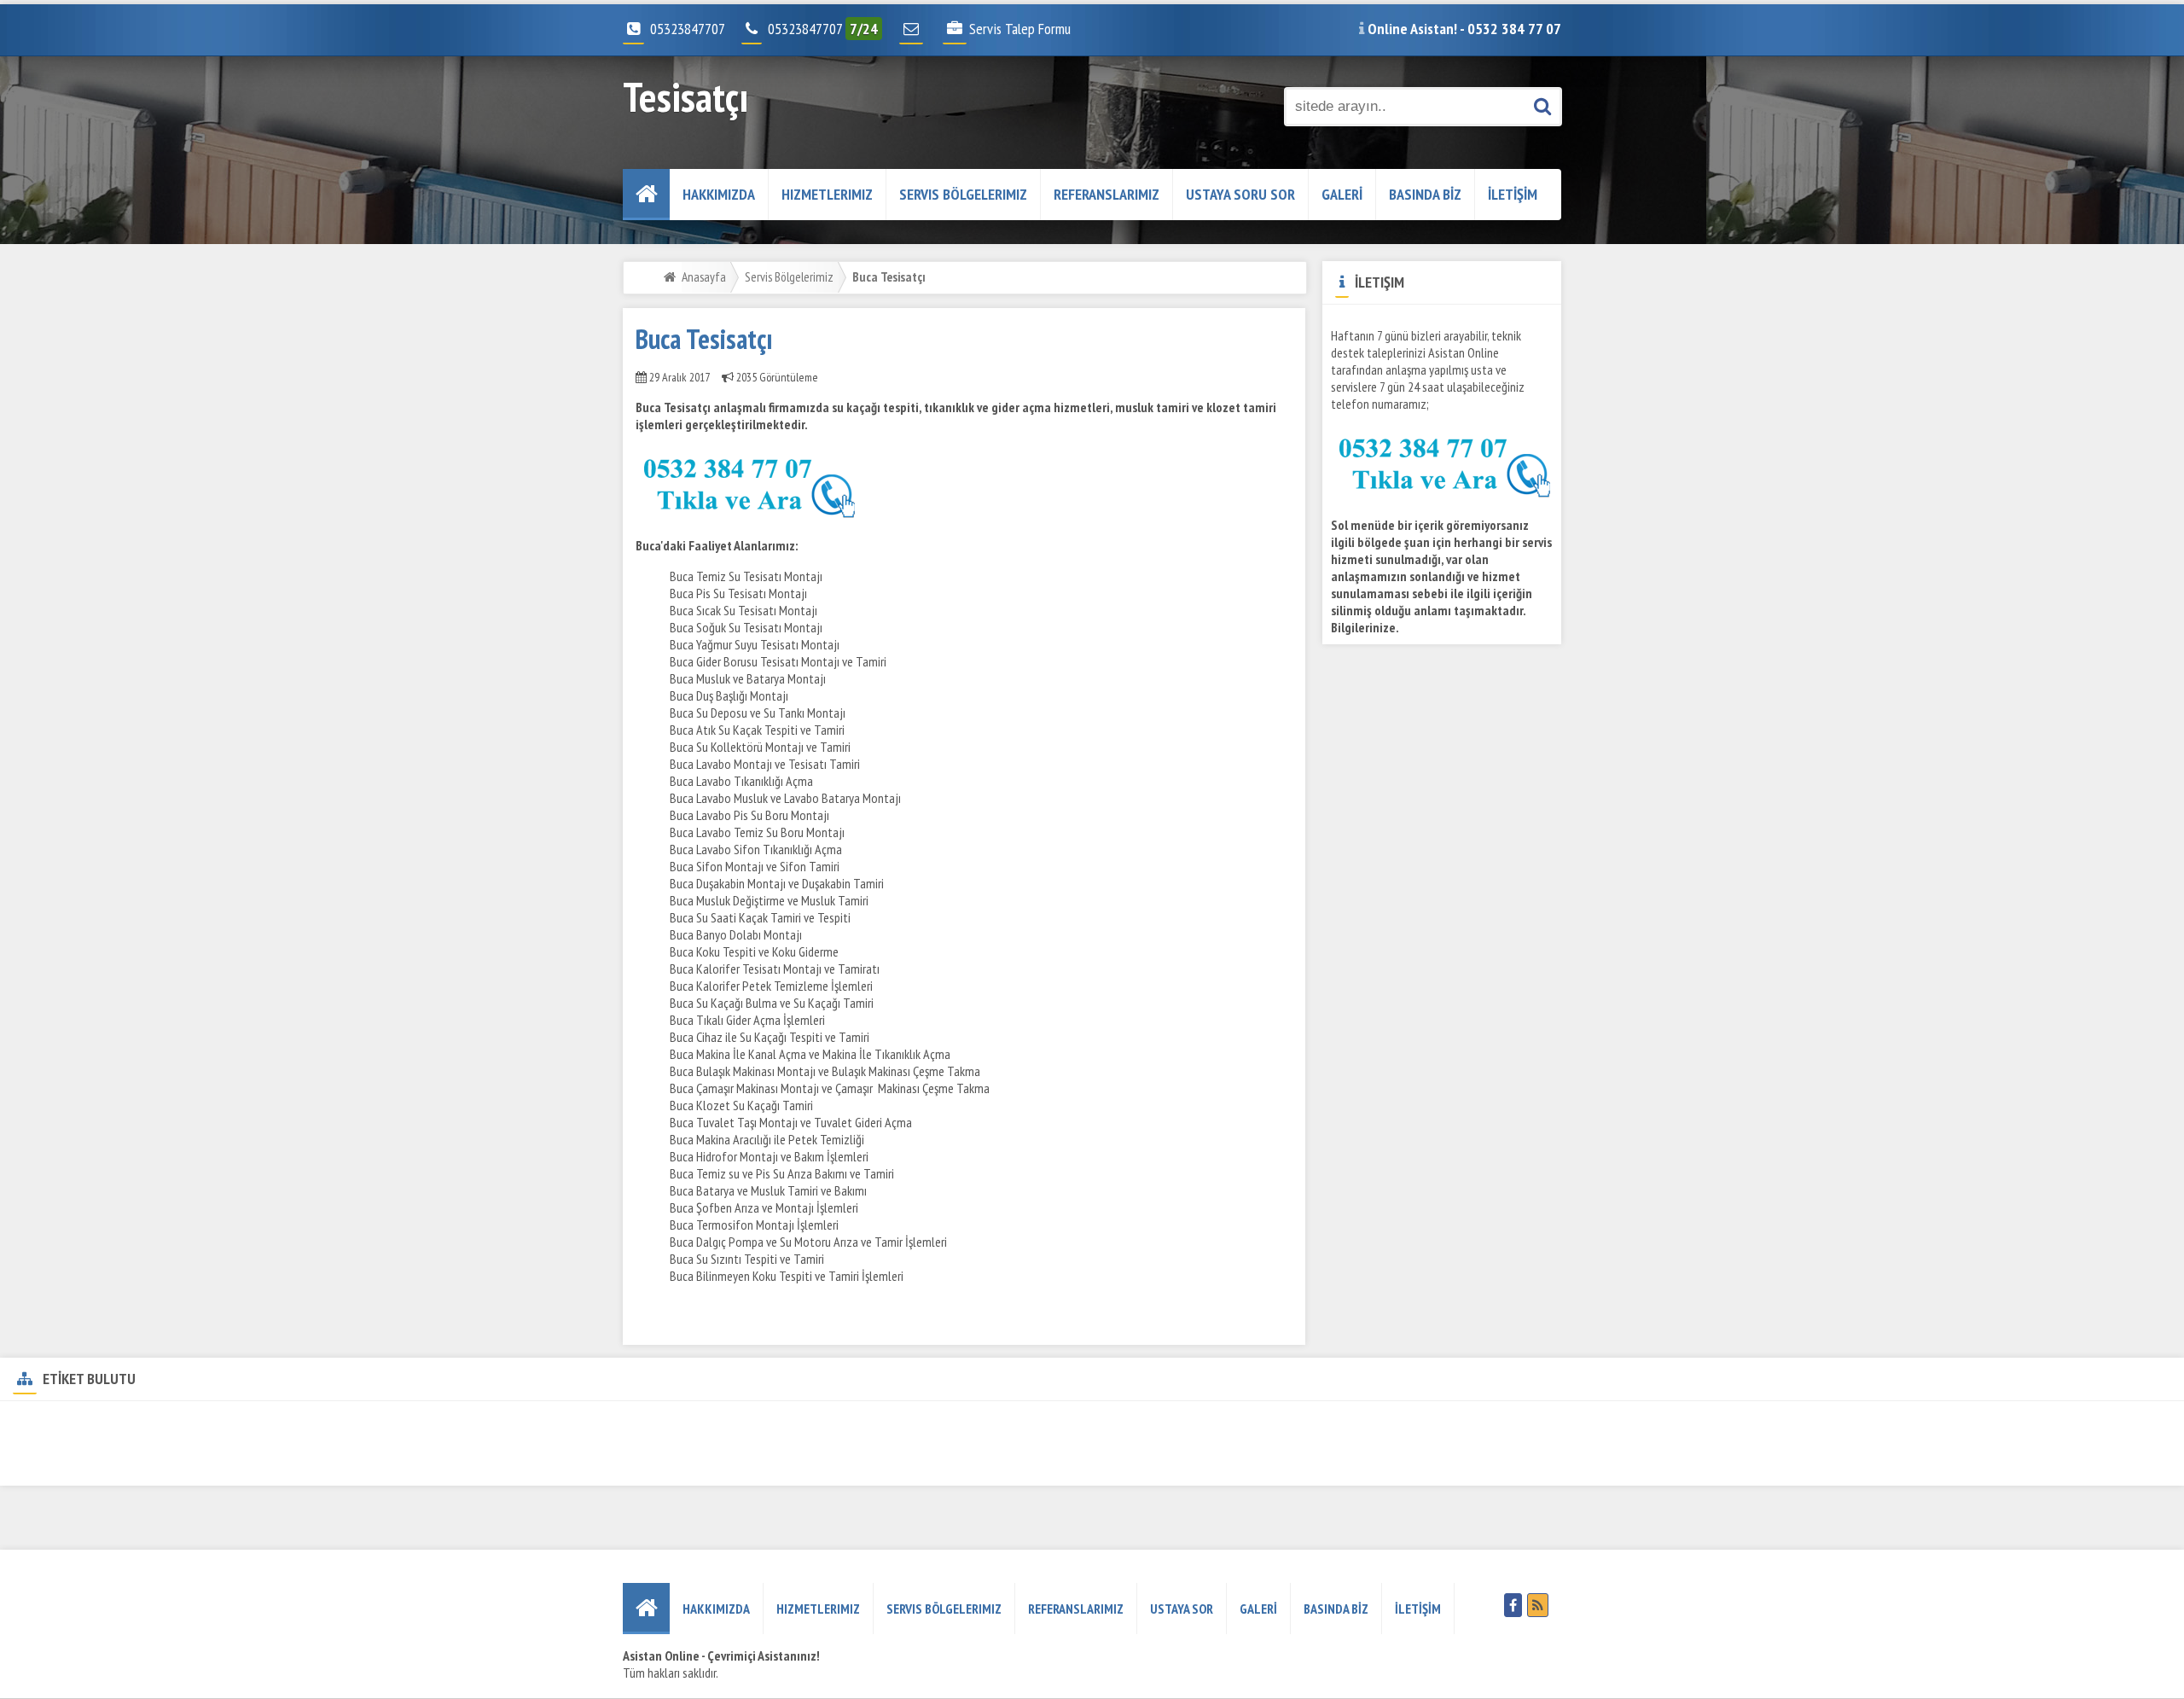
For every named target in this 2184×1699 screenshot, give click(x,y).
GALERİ (1342, 194)
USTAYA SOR (1182, 1609)
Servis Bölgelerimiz (963, 194)
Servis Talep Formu (1020, 29)
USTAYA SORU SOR (1240, 194)
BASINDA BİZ (1425, 194)
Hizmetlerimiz (827, 194)
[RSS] (1538, 1605)
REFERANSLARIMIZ (1107, 194)
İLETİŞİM (1513, 194)
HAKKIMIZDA (719, 194)
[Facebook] (1513, 1605)
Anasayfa (704, 276)
